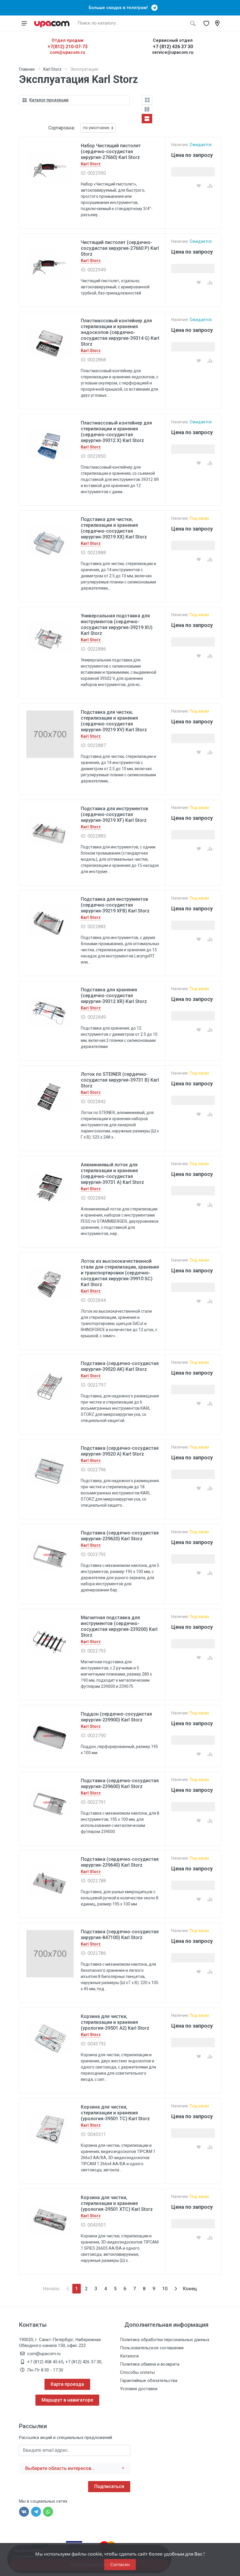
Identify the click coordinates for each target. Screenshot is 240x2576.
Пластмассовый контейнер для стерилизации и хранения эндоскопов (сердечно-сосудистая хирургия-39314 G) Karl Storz (120, 332)
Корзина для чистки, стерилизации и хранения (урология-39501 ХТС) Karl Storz (117, 2203)
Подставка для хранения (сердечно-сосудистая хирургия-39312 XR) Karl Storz (114, 996)
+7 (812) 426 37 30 (173, 47)
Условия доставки (139, 2389)
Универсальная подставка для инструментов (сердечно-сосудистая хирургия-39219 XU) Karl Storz (117, 624)
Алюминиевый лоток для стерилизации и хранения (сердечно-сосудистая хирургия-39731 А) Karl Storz (112, 1173)
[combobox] (75, 2468)
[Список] (147, 119)
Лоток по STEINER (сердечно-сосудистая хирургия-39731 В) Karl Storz (120, 1080)
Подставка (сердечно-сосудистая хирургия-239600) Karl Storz (120, 1784)
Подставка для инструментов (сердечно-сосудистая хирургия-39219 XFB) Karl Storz (115, 905)
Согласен (120, 2564)
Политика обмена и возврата (150, 2364)
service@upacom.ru (173, 52)
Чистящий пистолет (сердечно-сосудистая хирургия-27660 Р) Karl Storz (120, 248)
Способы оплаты (137, 2372)
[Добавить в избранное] (199, 186)
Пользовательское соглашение (152, 2348)
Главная (27, 69)
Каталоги (129, 2356)
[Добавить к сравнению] (210, 186)
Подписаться (109, 2486)
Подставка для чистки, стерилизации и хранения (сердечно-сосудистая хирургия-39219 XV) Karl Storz (114, 721)
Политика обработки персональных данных (165, 2340)
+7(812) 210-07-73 (67, 47)
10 (165, 2289)
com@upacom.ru (67, 52)
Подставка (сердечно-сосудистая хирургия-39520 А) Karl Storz (120, 1451)
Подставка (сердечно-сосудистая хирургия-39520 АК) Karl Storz (120, 1366)
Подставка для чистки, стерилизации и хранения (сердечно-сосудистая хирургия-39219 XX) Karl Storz (114, 528)
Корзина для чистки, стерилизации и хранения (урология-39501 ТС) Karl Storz (115, 2113)
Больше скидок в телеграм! (120, 8)
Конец (190, 2289)
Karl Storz (52, 69)
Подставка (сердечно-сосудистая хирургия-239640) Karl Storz (120, 1862)
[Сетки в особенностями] (147, 109)
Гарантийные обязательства (149, 2381)
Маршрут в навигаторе (67, 2400)
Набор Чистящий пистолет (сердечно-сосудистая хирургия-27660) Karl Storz (111, 151)
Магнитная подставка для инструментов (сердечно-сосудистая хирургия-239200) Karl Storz (119, 1626)
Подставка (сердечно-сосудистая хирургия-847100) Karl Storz (120, 1935)
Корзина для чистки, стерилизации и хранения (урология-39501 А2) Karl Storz (115, 2022)
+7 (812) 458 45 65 (45, 2362)
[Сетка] (147, 100)
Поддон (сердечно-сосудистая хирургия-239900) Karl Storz (116, 1717)
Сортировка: (62, 128)
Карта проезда (67, 2384)
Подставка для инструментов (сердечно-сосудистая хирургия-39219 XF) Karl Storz (114, 814)
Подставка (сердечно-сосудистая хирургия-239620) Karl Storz (120, 1536)
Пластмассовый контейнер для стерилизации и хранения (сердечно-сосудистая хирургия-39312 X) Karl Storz (116, 432)
